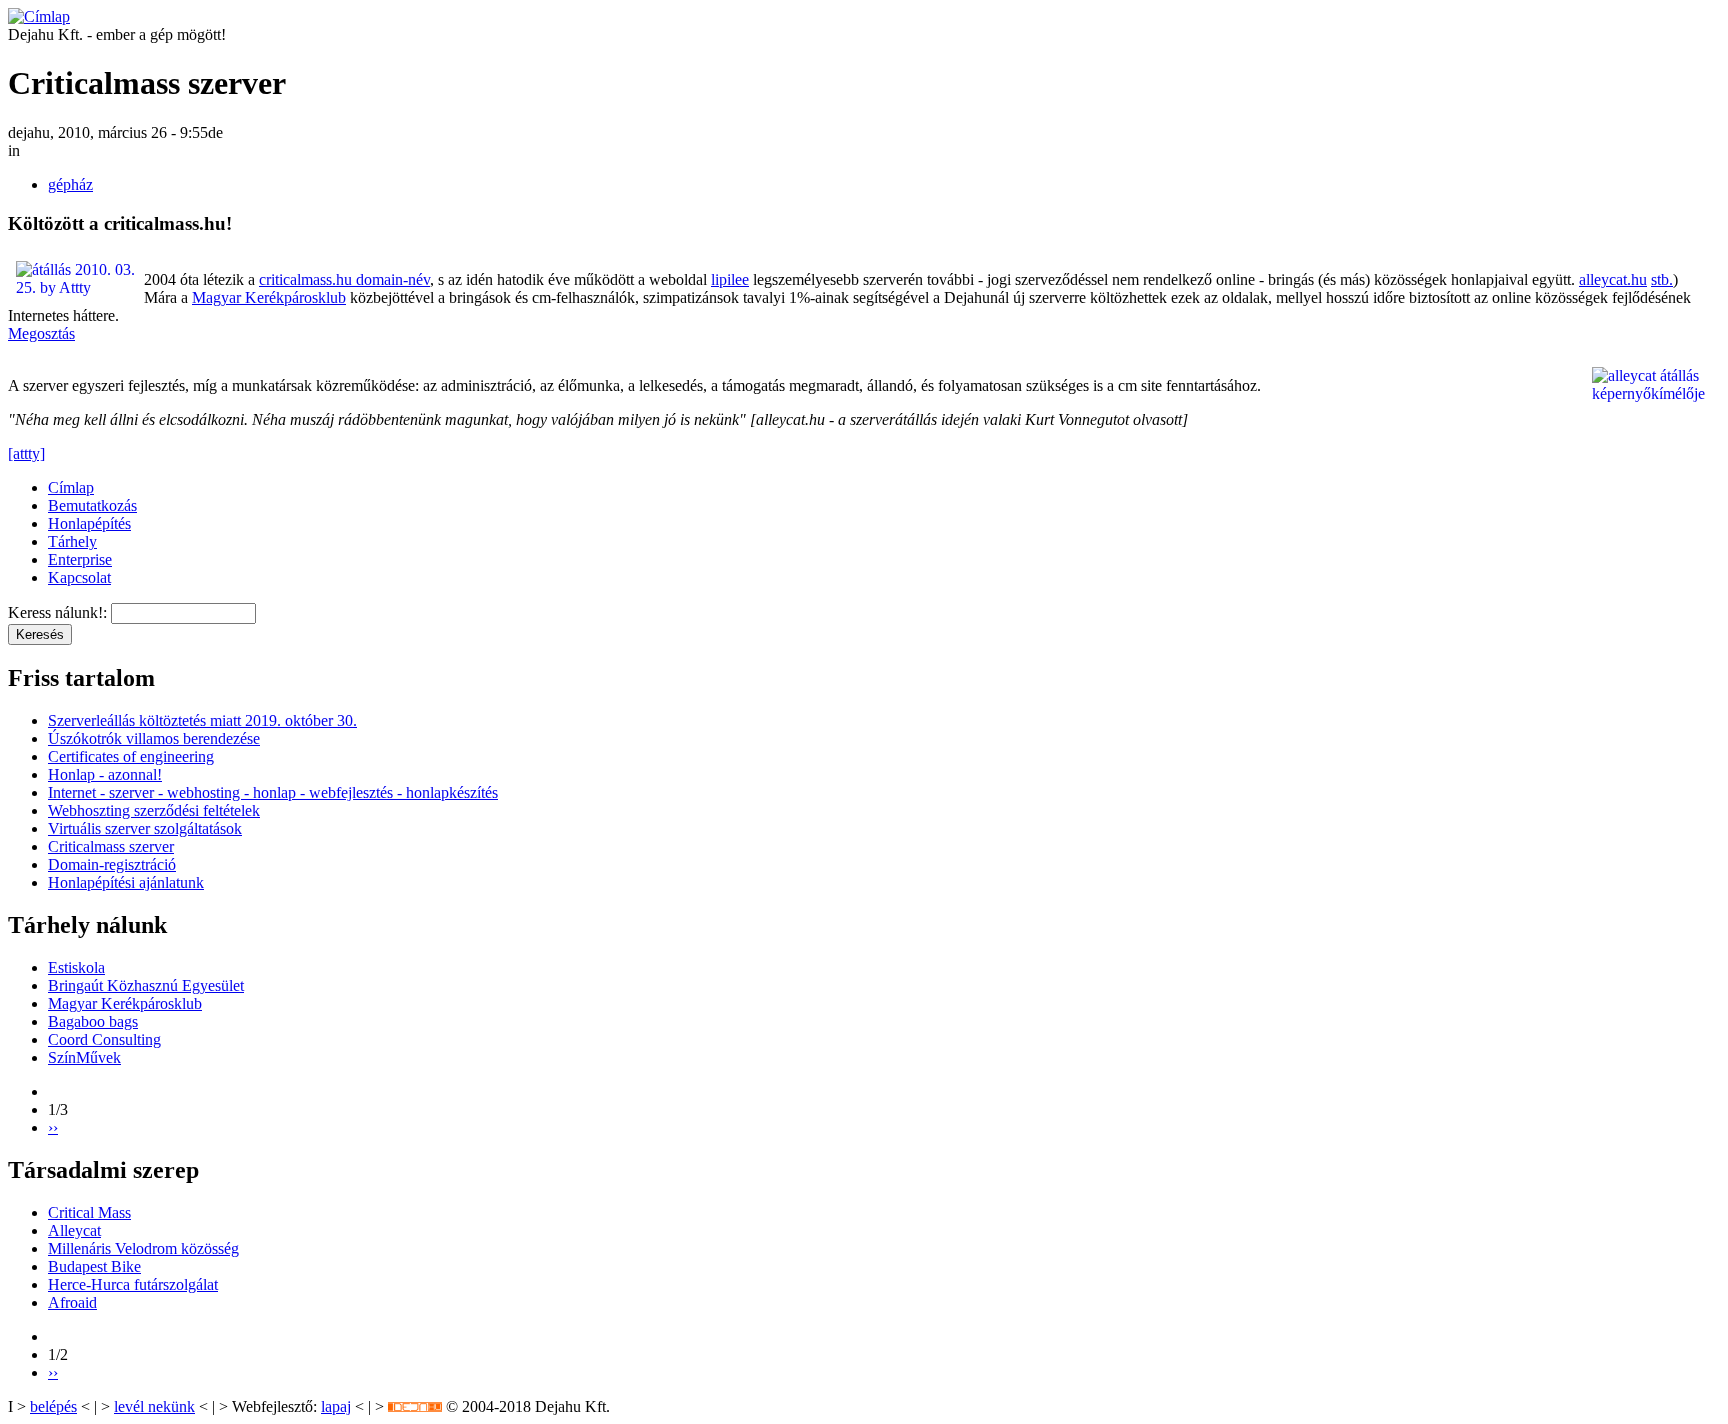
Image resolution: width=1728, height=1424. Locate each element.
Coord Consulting (104, 1039)
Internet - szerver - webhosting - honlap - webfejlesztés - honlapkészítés (273, 792)
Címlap (71, 487)
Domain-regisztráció (112, 864)
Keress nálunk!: (59, 612)
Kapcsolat (79, 577)
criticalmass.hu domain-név (344, 279)
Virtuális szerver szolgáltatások (145, 828)
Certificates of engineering (131, 756)
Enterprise (80, 559)
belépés (53, 1406)
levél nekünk (154, 1406)
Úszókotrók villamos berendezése (154, 738)
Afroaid (72, 1302)
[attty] (26, 453)
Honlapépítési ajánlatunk (126, 882)
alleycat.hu (1613, 279)
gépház (70, 184)
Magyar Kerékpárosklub (269, 297)
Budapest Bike (94, 1266)
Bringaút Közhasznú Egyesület (146, 985)
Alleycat (74, 1230)
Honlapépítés (89, 523)
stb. (1662, 279)
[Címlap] (39, 16)
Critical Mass (89, 1212)
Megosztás (41, 333)
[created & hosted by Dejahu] (415, 1406)
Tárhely (72, 541)
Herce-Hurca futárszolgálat (133, 1284)
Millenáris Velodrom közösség (143, 1248)
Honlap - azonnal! (105, 774)
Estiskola (76, 967)
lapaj (336, 1406)
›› (53, 1127)
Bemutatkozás (92, 505)
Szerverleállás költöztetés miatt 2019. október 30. (202, 720)
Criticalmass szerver (111, 846)
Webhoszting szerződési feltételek (154, 810)
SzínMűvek (84, 1057)
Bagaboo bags (93, 1021)
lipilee (730, 279)
